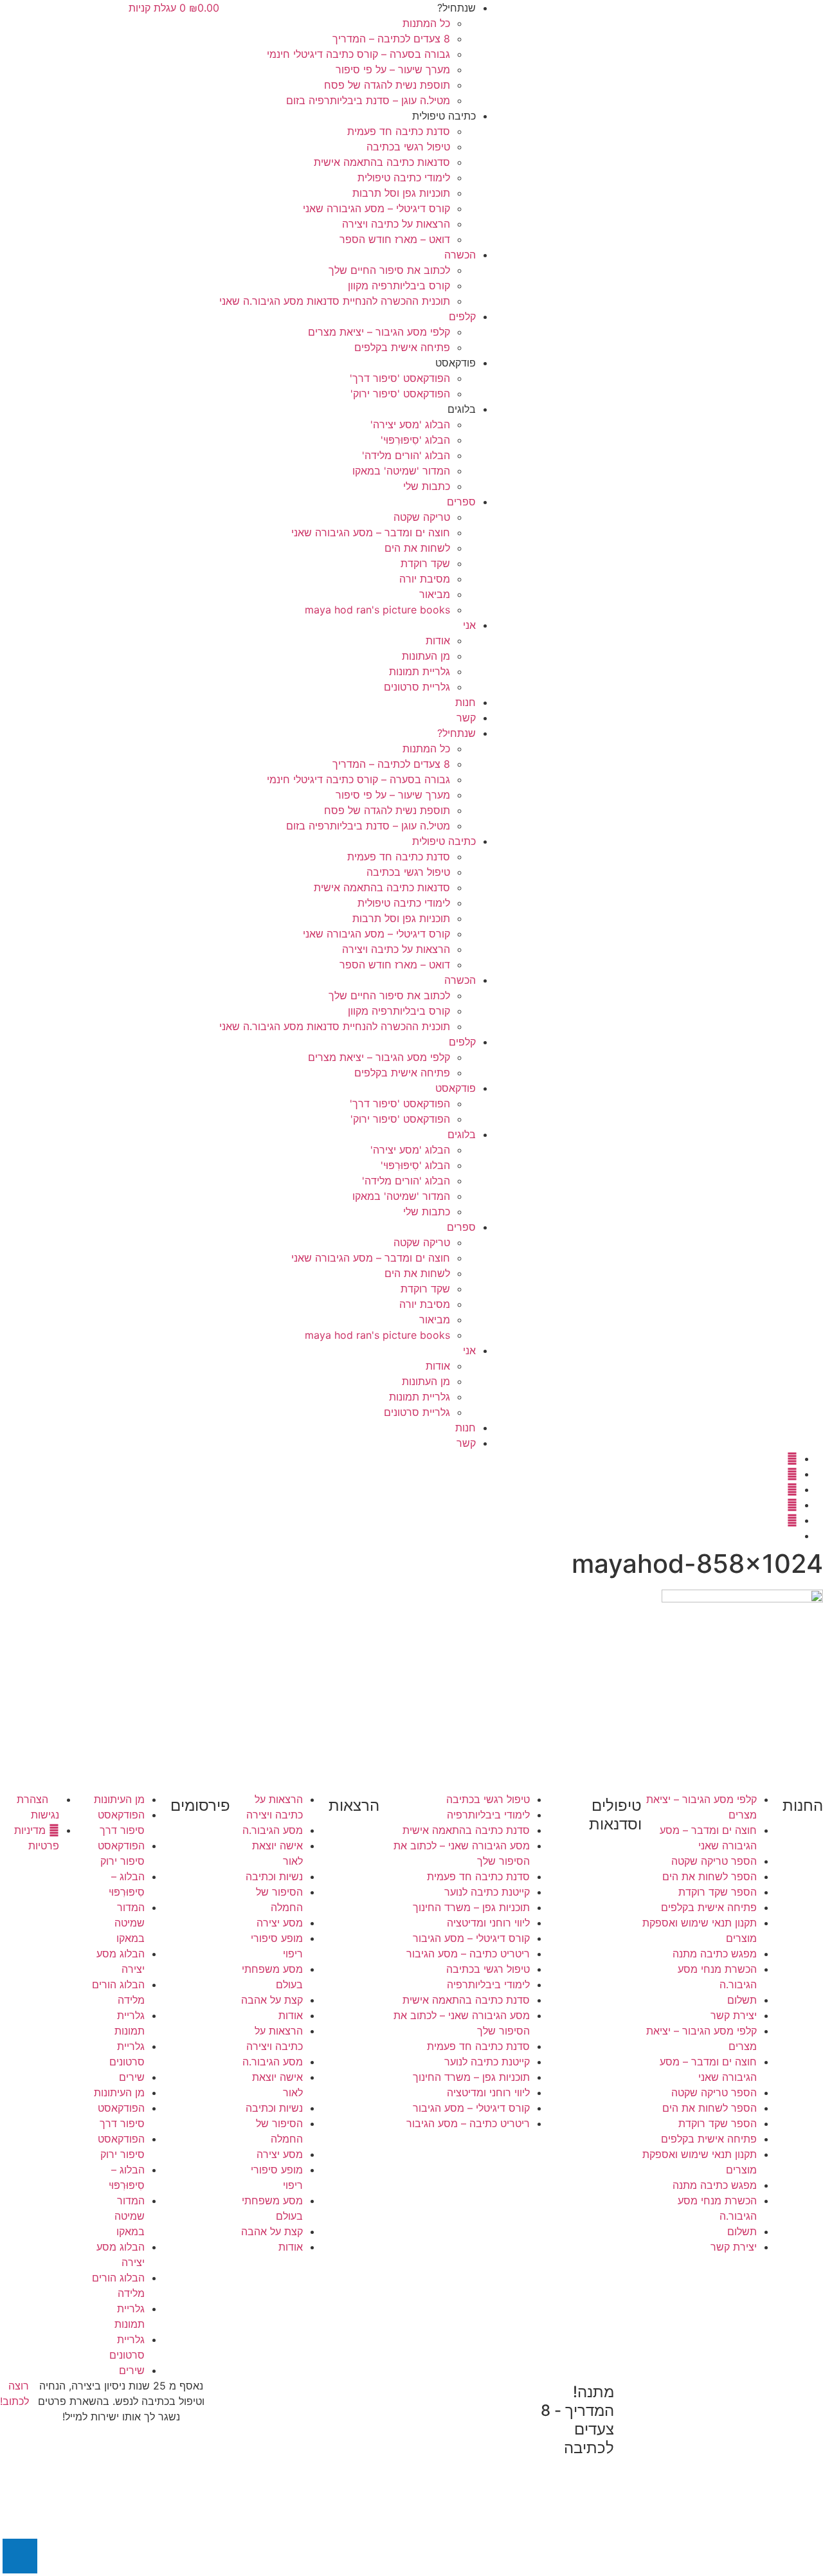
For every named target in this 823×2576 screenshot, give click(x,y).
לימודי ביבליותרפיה (488, 1815)
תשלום (742, 2000)
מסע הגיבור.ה (273, 1830)
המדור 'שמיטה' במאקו (401, 471)
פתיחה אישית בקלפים (402, 347)
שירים (132, 2077)
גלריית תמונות (420, 671)
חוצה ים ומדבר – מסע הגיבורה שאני (371, 532)
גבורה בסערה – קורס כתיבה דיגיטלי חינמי (358, 54)
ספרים (461, 502)
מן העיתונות (119, 1799)
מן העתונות (426, 656)
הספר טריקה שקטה (714, 1861)
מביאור (435, 594)
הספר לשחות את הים (710, 1876)
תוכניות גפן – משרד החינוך (471, 1907)
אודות (438, 640)
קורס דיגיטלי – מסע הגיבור (471, 1938)
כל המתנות (426, 23)
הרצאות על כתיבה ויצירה (396, 224)
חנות (466, 702)
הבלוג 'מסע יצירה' (410, 424)
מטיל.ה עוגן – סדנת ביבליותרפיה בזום (368, 100)
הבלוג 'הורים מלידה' (406, 455)
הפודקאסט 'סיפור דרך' (400, 378)
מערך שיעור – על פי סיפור (393, 69)
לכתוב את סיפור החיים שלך (389, 270)
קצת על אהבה (272, 2000)
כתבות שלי (427, 486)
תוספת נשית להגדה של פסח (387, 85)
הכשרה (460, 255)
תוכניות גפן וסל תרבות (401, 193)
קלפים (462, 316)
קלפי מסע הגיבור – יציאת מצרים (379, 332)
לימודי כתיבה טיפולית (404, 177)
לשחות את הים (417, 548)
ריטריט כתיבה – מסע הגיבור (468, 1954)
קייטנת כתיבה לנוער (487, 1892)
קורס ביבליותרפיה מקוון (399, 286)
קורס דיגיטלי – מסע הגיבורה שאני (376, 208)
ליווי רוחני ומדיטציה (488, 1923)
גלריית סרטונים (417, 687)
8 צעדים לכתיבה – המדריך (391, 39)
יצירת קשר (734, 2015)
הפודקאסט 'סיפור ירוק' (400, 394)
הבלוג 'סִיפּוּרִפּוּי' (415, 440)
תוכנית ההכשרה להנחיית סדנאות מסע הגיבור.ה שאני (335, 301)
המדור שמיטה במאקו (130, 1923)
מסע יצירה (280, 1923)
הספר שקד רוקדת (718, 1892)
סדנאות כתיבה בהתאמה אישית (382, 162)
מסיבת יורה (425, 579)
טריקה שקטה (422, 517)
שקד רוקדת (425, 563)
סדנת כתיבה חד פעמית (399, 131)
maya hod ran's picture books (377, 610)
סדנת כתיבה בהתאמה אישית (466, 1830)
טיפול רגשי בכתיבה (408, 147)
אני (469, 625)
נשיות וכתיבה (274, 1876)
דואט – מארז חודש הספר (395, 239)
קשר (466, 718)
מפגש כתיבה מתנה (715, 1954)
